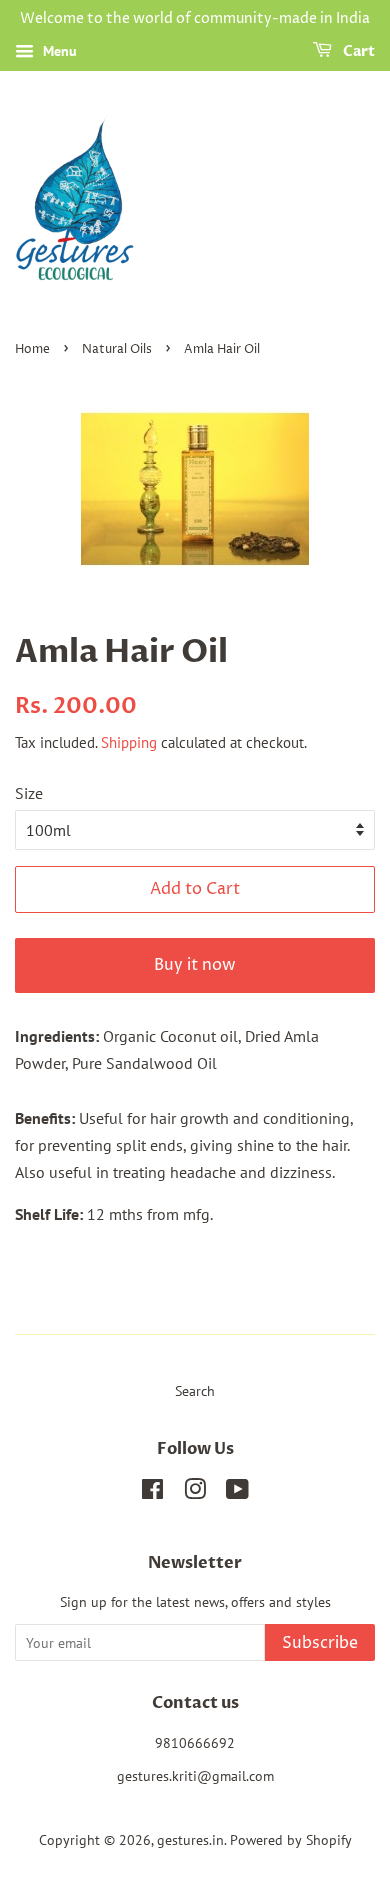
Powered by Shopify (291, 1840)
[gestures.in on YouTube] (237, 1493)
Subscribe (320, 1643)
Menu (58, 51)
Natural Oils (117, 349)
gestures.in (190, 1840)
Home (32, 349)
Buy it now (195, 965)
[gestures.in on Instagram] (195, 1493)
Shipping (129, 742)
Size (29, 793)
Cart (357, 51)
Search (195, 1391)
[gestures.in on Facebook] (152, 1493)
